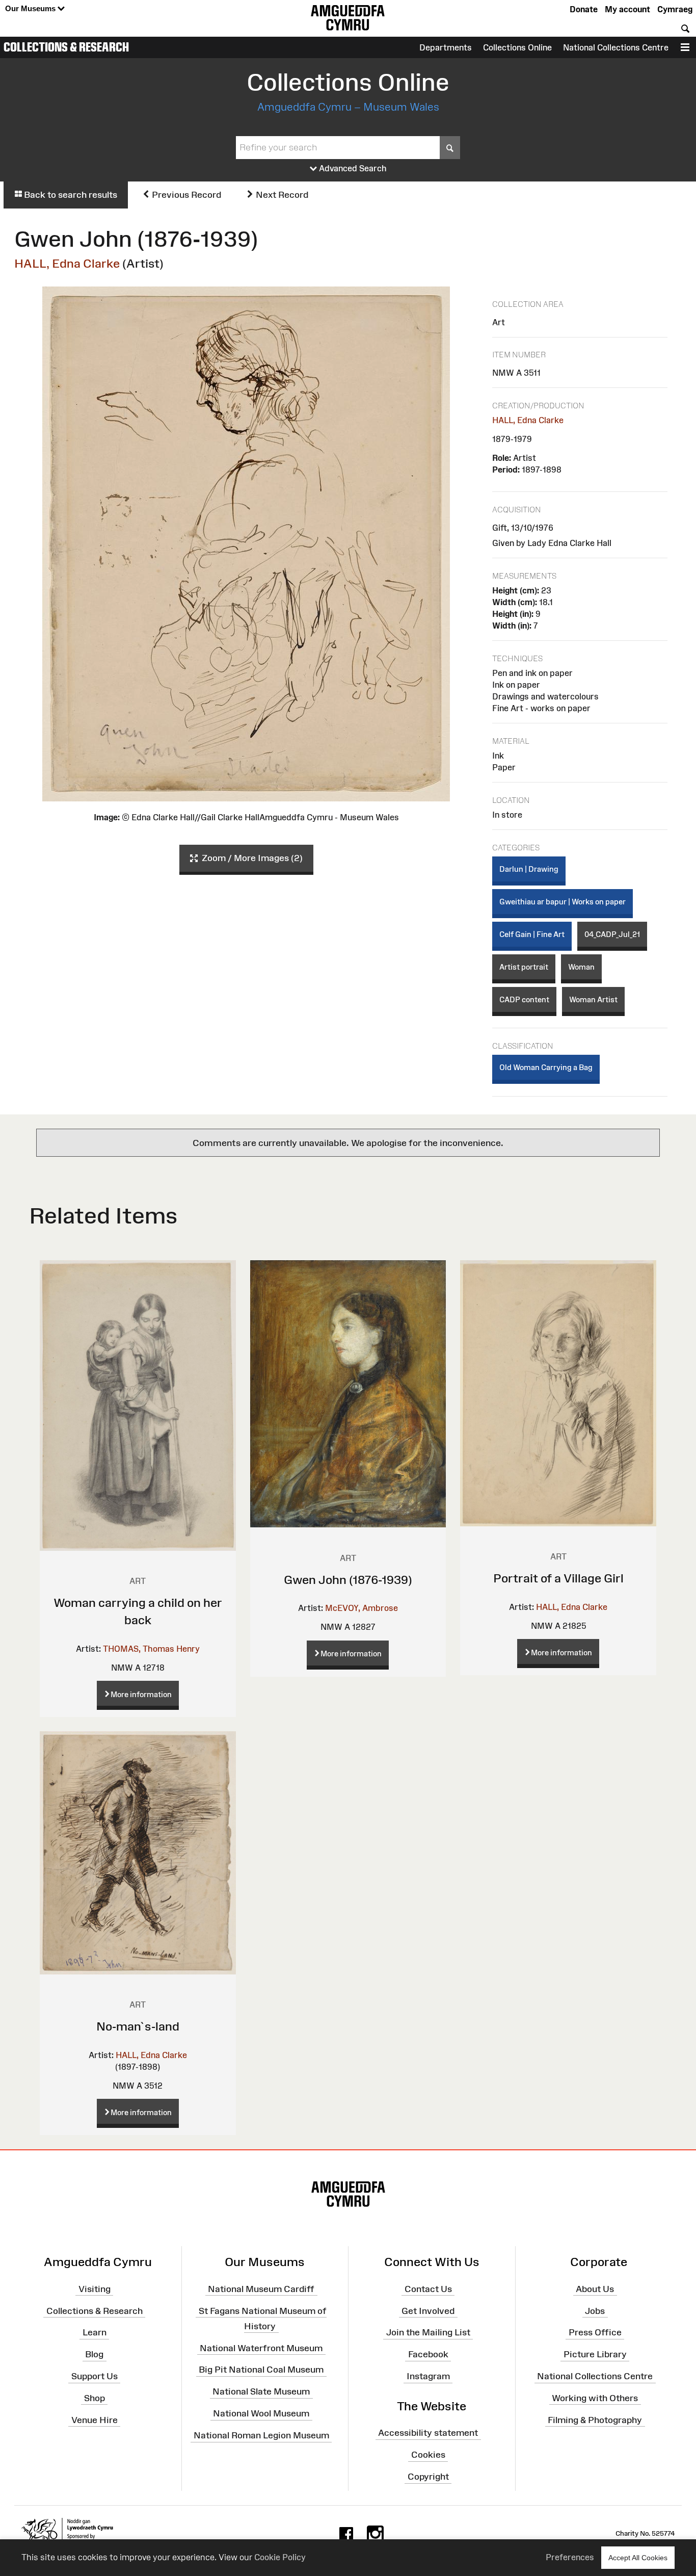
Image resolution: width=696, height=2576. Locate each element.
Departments (446, 47)
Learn (95, 2332)
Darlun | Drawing (529, 869)
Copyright (428, 2477)
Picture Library (595, 2354)
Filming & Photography (595, 2420)
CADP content (524, 999)
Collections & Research (66, 47)
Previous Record (185, 195)
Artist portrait (524, 967)
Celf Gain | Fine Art (532, 934)
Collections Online (517, 47)
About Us (595, 2289)
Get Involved (428, 2310)
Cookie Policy (280, 2557)
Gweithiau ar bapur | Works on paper (563, 902)
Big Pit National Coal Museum (261, 2370)
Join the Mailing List (428, 2332)
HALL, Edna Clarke (67, 263)
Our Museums (31, 8)
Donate (584, 9)
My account (627, 9)
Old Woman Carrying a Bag (546, 1067)
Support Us (95, 2376)
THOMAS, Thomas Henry (151, 1649)
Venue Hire (95, 2420)
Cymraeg (675, 9)
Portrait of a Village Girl (558, 1578)
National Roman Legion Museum (261, 2435)
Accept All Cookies (638, 2558)
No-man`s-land (138, 2026)
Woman (581, 967)
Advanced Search (352, 168)
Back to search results (70, 195)
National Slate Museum (261, 2391)
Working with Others (595, 2398)
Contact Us (428, 2289)
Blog (94, 2354)
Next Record (281, 195)
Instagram (428, 2376)
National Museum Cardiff (261, 2289)
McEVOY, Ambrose (362, 1608)
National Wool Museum (261, 2413)
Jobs (595, 2310)
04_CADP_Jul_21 (612, 934)
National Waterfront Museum (261, 2348)
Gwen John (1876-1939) (348, 1580)
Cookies (428, 2455)
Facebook (428, 2354)
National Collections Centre (616, 47)
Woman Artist (593, 999)
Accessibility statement (428, 2433)
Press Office (595, 2332)
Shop (95, 2398)
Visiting (95, 2289)
